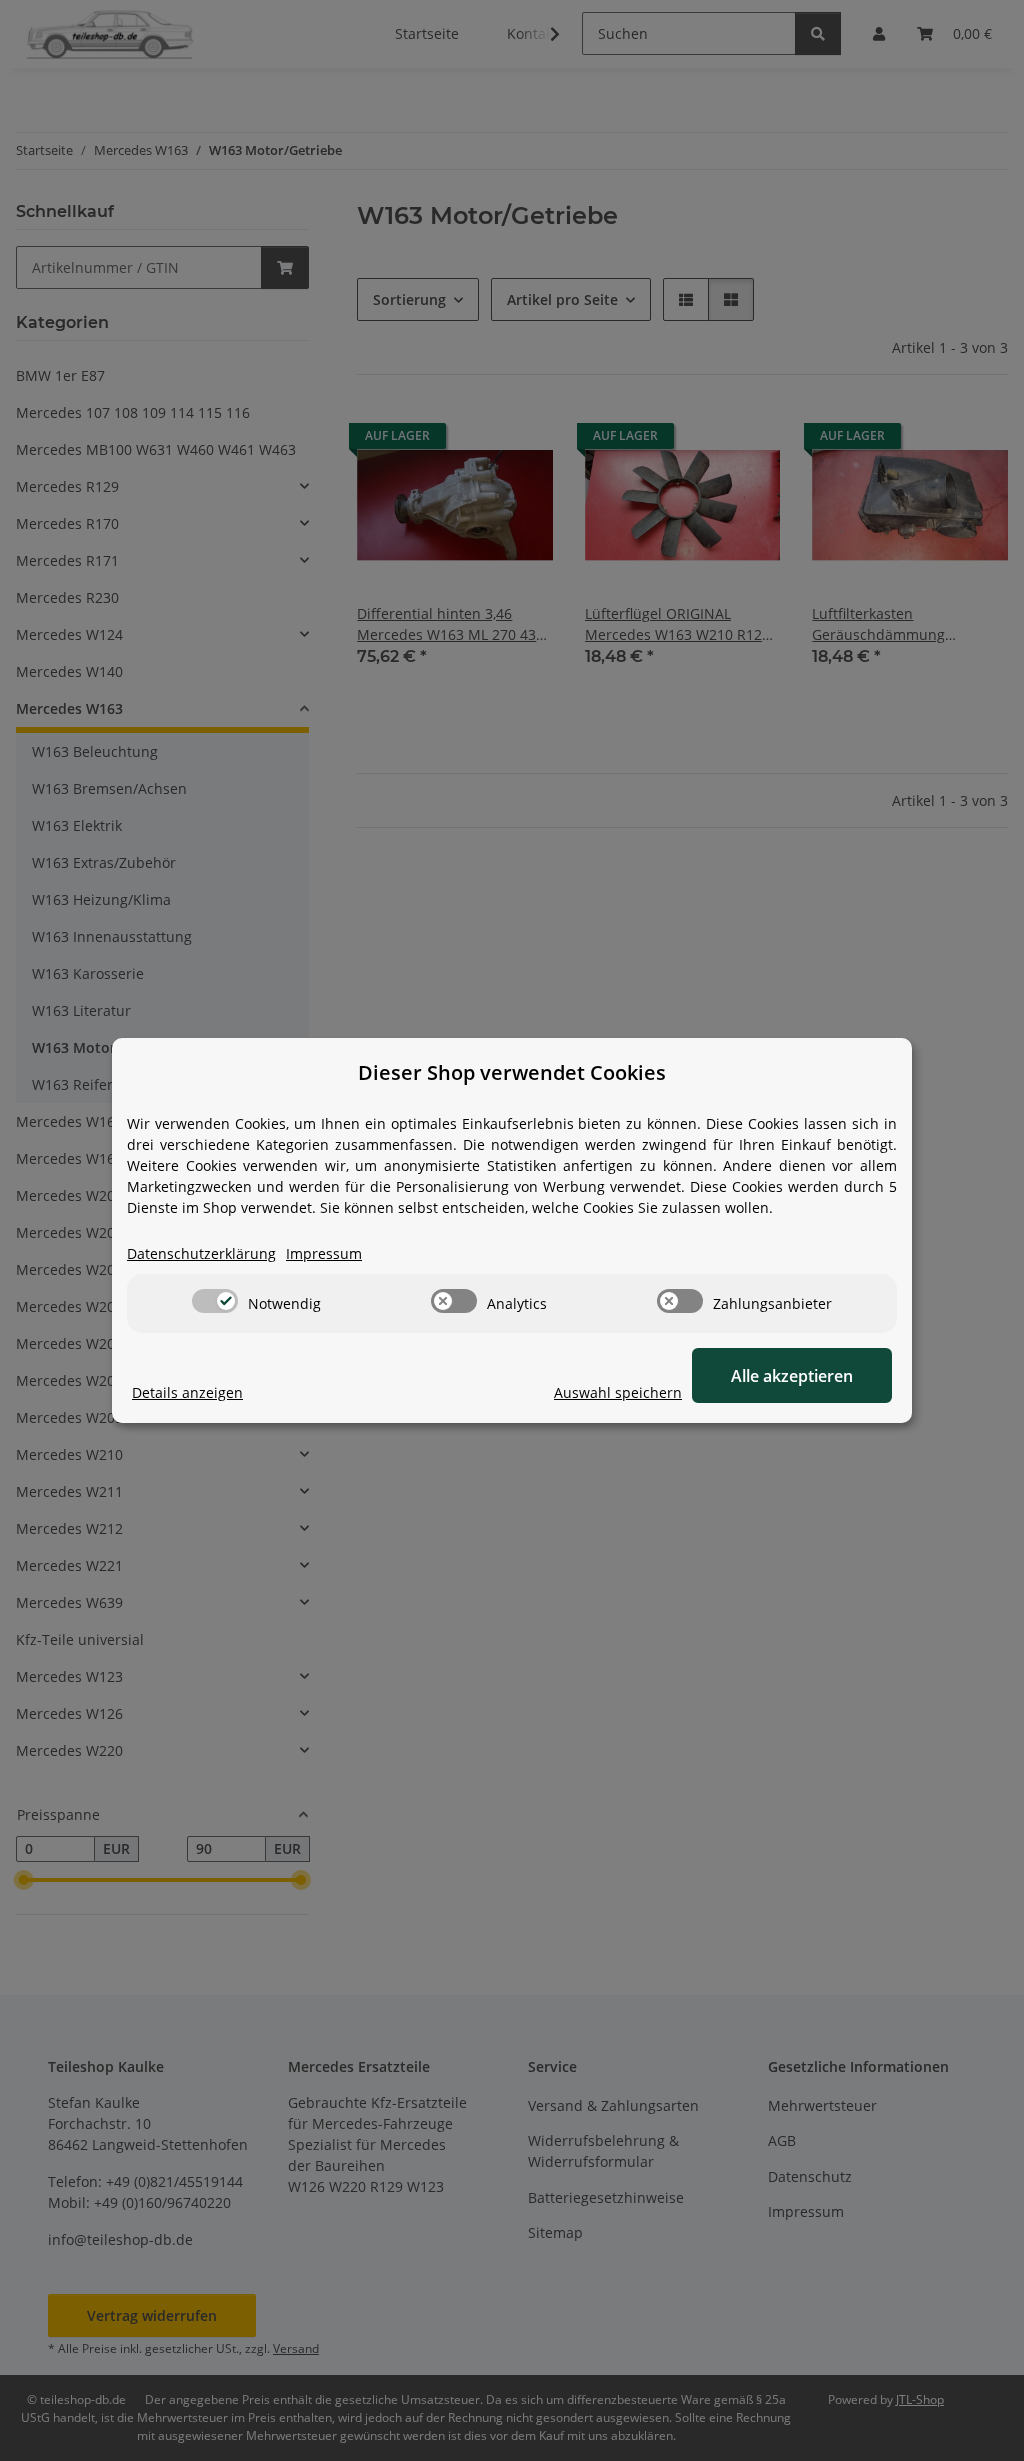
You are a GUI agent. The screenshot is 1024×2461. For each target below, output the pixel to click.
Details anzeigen (187, 1392)
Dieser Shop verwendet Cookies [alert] (512, 1072)
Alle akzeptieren (792, 1376)
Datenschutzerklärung (201, 1253)
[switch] (215, 1301)
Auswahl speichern (618, 1392)
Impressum (324, 1253)
